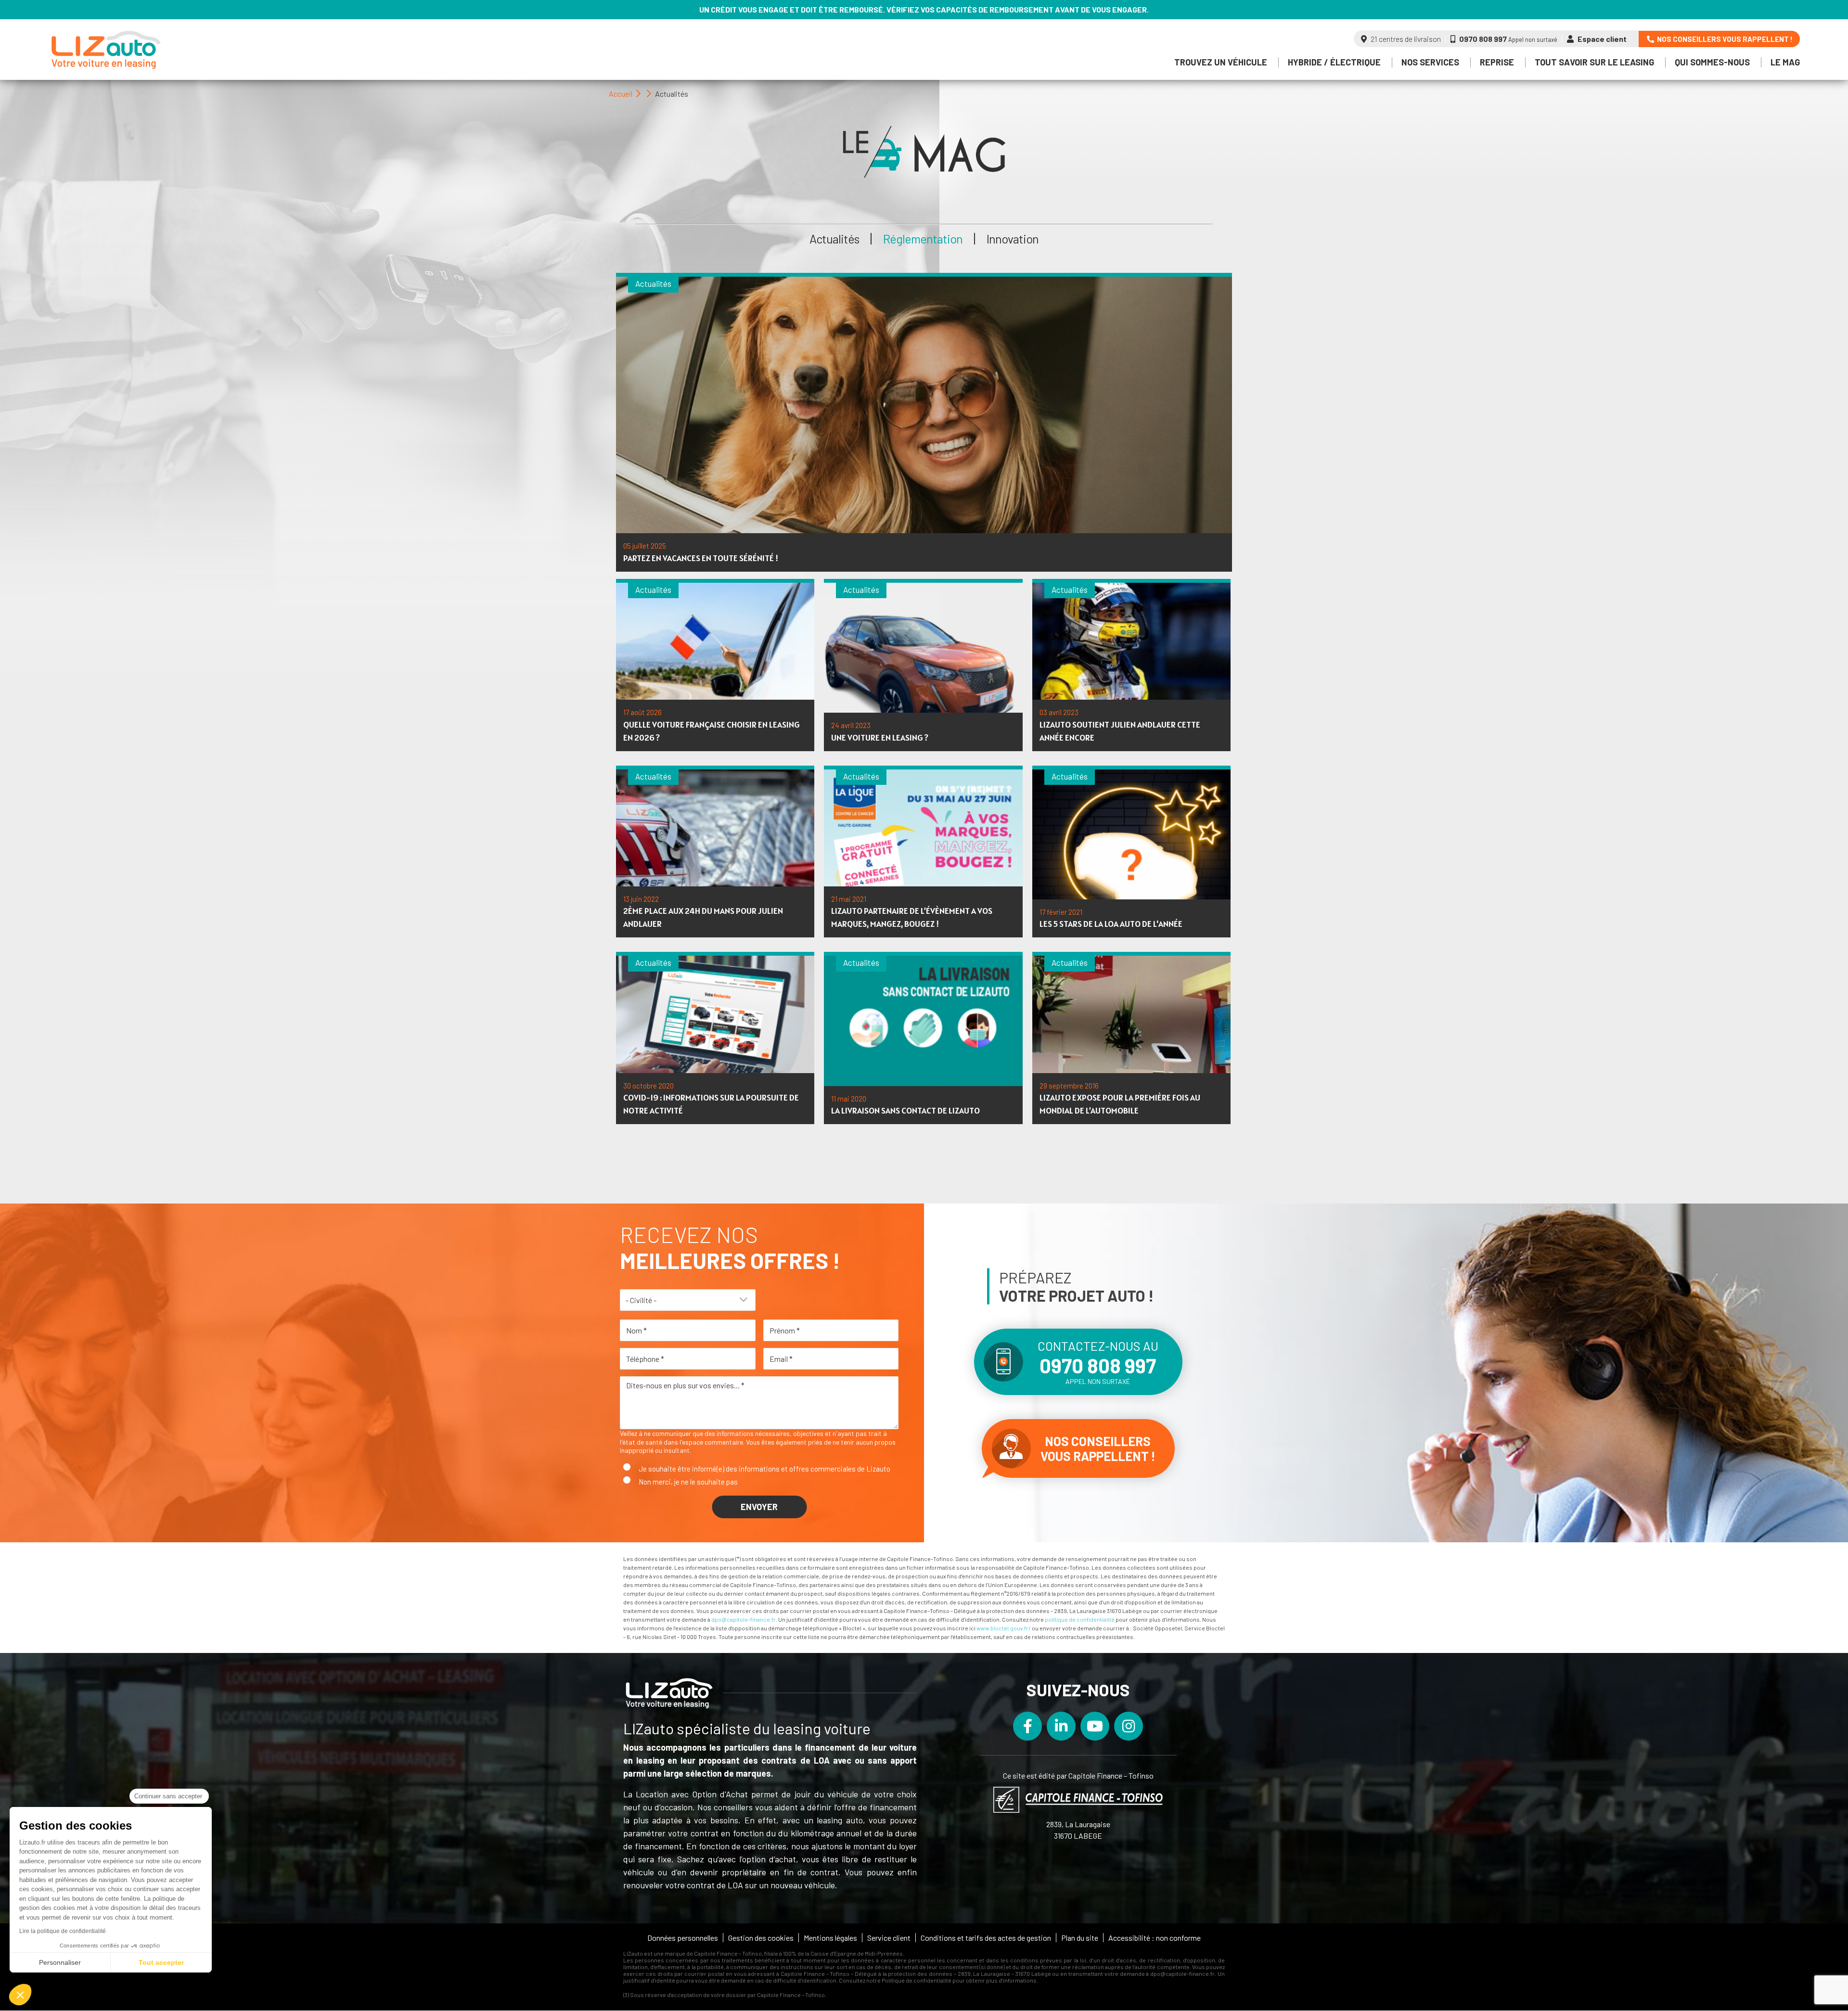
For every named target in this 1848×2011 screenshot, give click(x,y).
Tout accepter (161, 1962)
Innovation (1013, 239)
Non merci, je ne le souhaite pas (688, 1482)
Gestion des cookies (761, 1938)
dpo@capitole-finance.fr (744, 1619)
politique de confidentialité (1080, 1619)
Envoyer (759, 1507)
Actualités (834, 239)
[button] (20, 1995)
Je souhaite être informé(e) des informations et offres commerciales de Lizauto (764, 1469)
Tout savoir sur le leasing (1594, 62)
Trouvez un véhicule (1221, 62)
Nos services (1430, 62)
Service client (889, 1938)
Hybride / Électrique (1334, 62)
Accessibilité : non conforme (1155, 1938)
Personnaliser (60, 1962)
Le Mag (1785, 62)
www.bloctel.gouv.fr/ (1004, 1628)
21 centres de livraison (1405, 39)
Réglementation (923, 239)
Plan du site (1080, 1938)
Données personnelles (683, 1938)
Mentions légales (830, 1938)
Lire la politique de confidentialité (63, 1931)
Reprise (1497, 62)
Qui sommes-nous (1712, 62)
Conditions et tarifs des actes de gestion (986, 1938)
